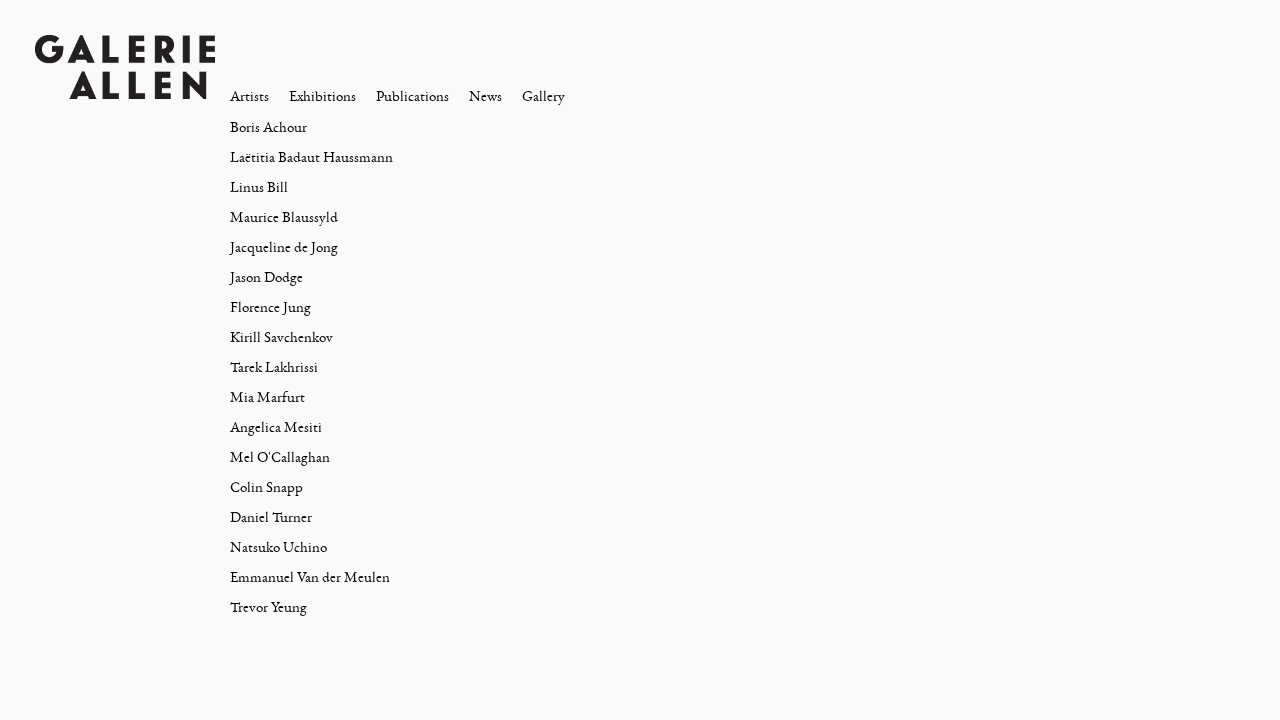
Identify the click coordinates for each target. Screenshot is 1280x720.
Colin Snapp (266, 487)
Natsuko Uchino (278, 547)
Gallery (543, 96)
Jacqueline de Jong (284, 247)
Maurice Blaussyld (284, 217)
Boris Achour (268, 127)
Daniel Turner (271, 517)
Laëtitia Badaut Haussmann (311, 157)
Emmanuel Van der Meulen (310, 577)
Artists (249, 96)
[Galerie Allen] (125, 65)
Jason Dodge (266, 277)
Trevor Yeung (268, 607)
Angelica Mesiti (276, 427)
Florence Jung (270, 307)
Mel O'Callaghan (280, 457)
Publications (412, 96)
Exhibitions (322, 96)
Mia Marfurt (267, 397)
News (485, 96)
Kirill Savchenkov (281, 337)
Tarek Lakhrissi (274, 367)
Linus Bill (259, 187)
